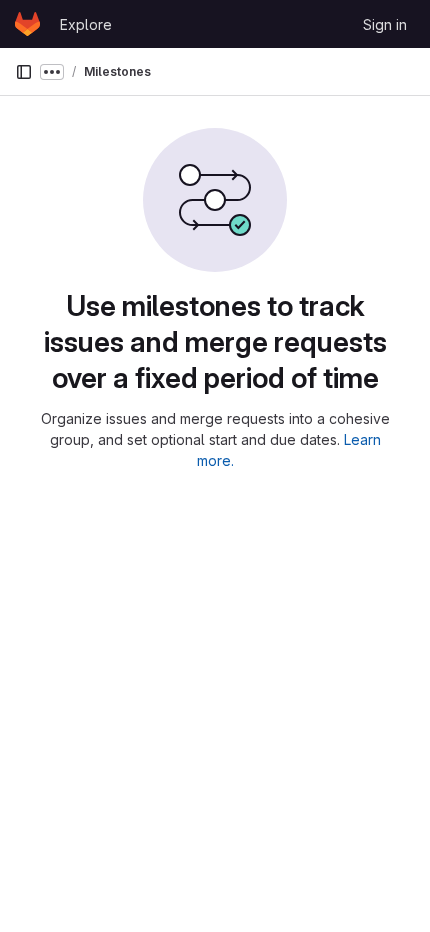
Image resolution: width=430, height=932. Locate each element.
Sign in (385, 24)
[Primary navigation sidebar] (24, 72)
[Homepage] (27, 24)
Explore (86, 24)
